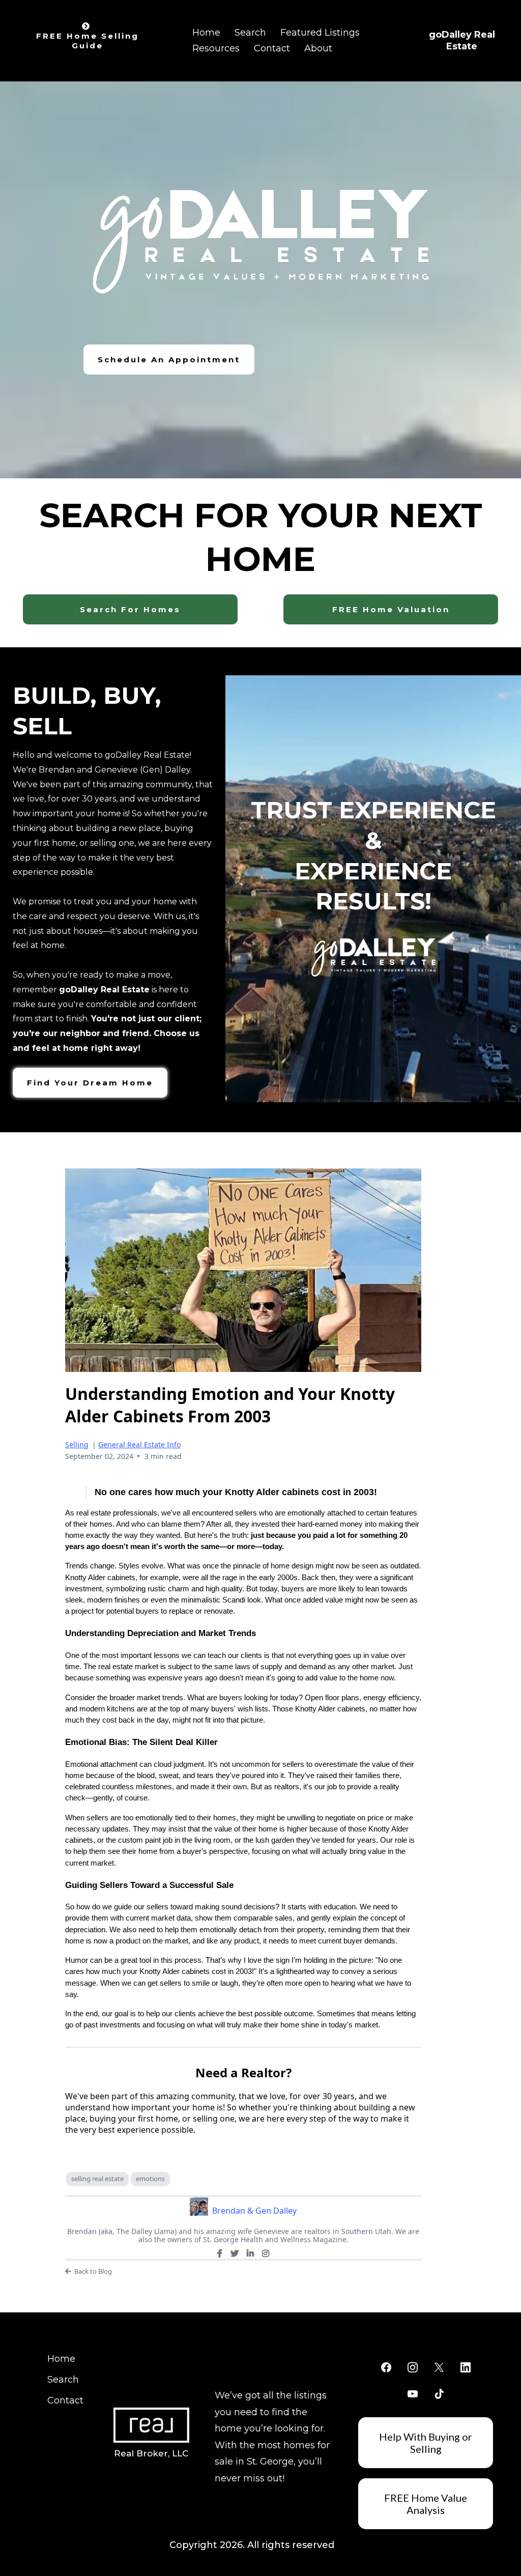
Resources (216, 48)
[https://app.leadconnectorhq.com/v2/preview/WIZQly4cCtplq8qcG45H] (152, 2425)
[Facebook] (220, 2253)
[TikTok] (439, 2394)
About (318, 48)
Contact (272, 48)
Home (206, 33)
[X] (235, 2253)
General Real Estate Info (139, 1444)
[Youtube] (413, 2394)
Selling (77, 1444)
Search (250, 33)
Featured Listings (320, 33)
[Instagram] (266, 2253)
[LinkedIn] (250, 2253)
